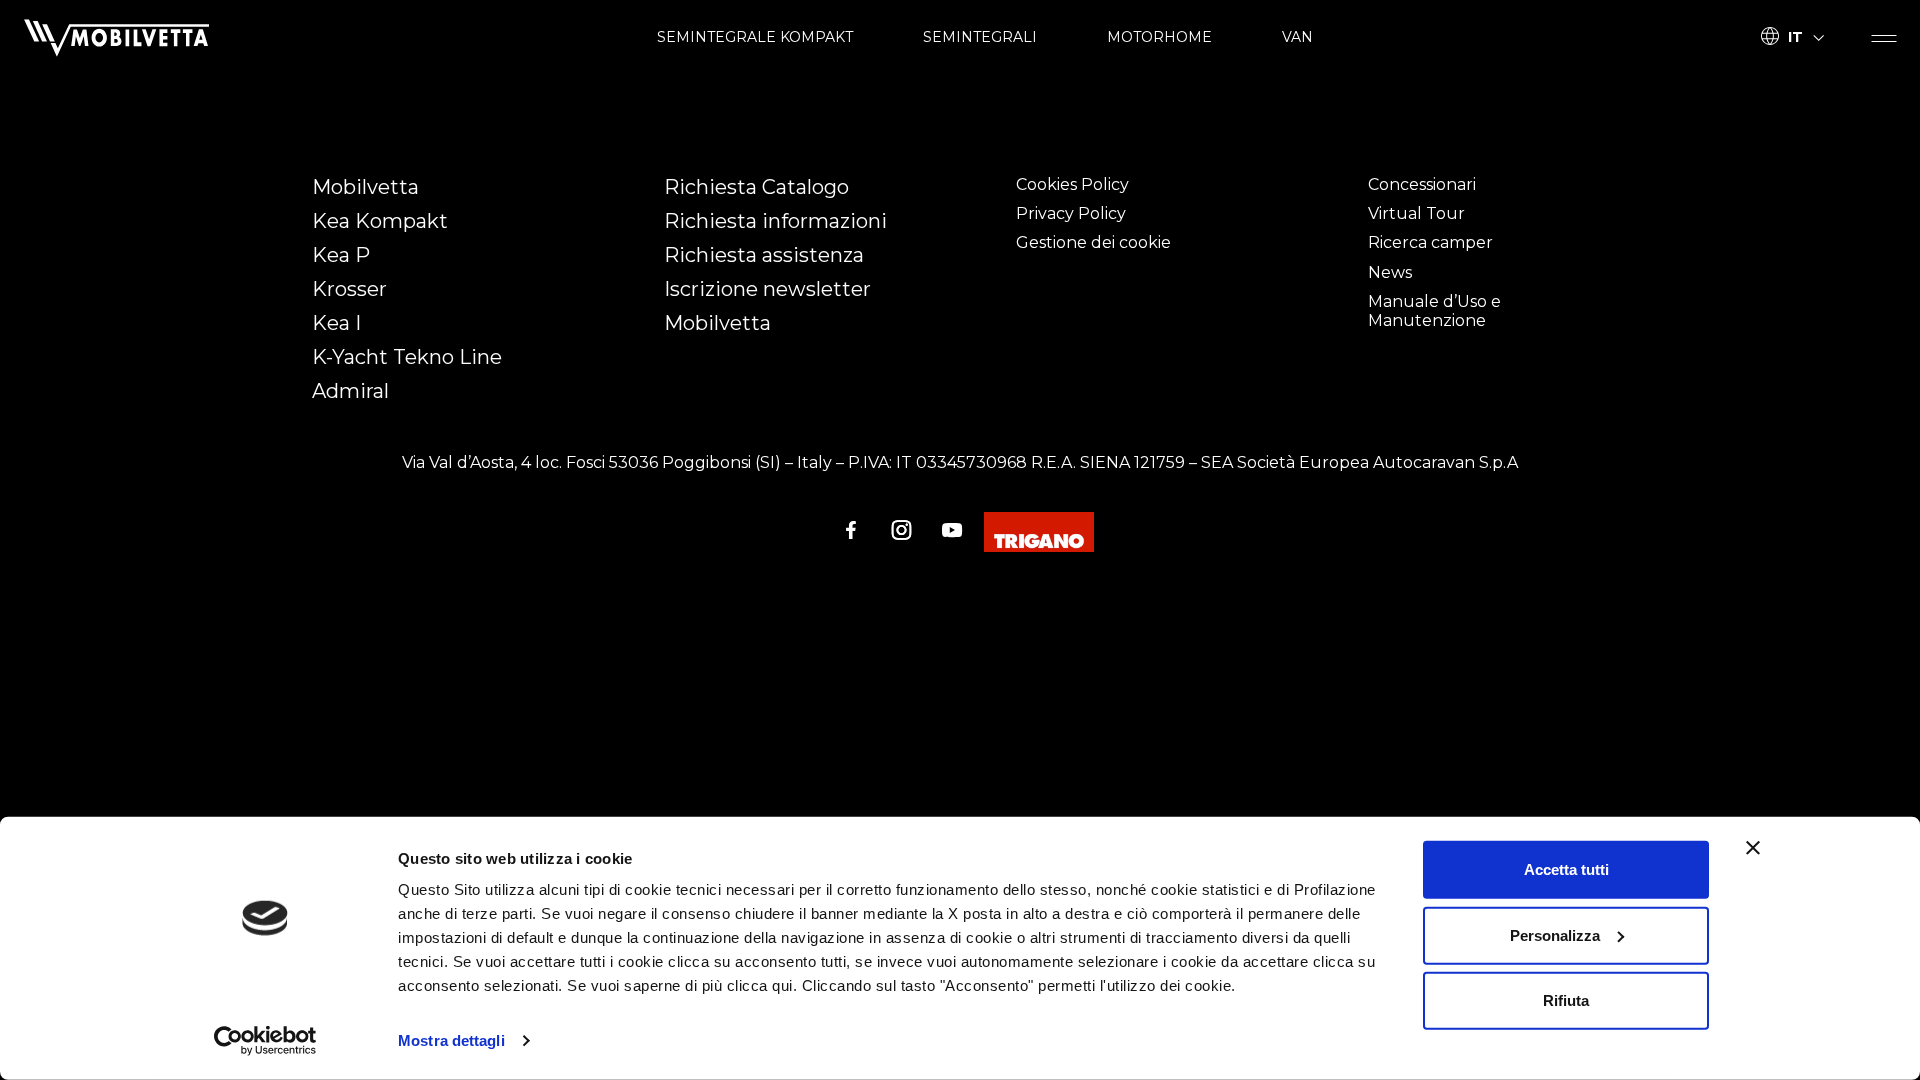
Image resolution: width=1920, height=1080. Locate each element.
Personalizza (1555, 934)
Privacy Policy (1071, 213)
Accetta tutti (1566, 869)
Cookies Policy (1072, 184)
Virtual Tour (1416, 213)
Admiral (350, 391)
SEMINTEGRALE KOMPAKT (755, 37)
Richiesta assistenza (764, 255)
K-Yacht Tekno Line (407, 357)
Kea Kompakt (380, 221)
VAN (1297, 37)
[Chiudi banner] (1753, 848)
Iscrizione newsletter (767, 289)
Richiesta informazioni (775, 221)
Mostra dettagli (451, 1040)
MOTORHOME (1159, 37)
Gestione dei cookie (1093, 242)
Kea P (341, 255)
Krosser (349, 289)
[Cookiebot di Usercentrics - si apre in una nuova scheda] (265, 1041)
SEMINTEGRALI (980, 37)
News (1390, 272)
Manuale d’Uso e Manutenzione (1434, 311)
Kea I (336, 323)
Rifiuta (1566, 1000)
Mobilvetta (365, 187)
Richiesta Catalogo (756, 187)
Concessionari (1422, 184)
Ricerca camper (1430, 242)
